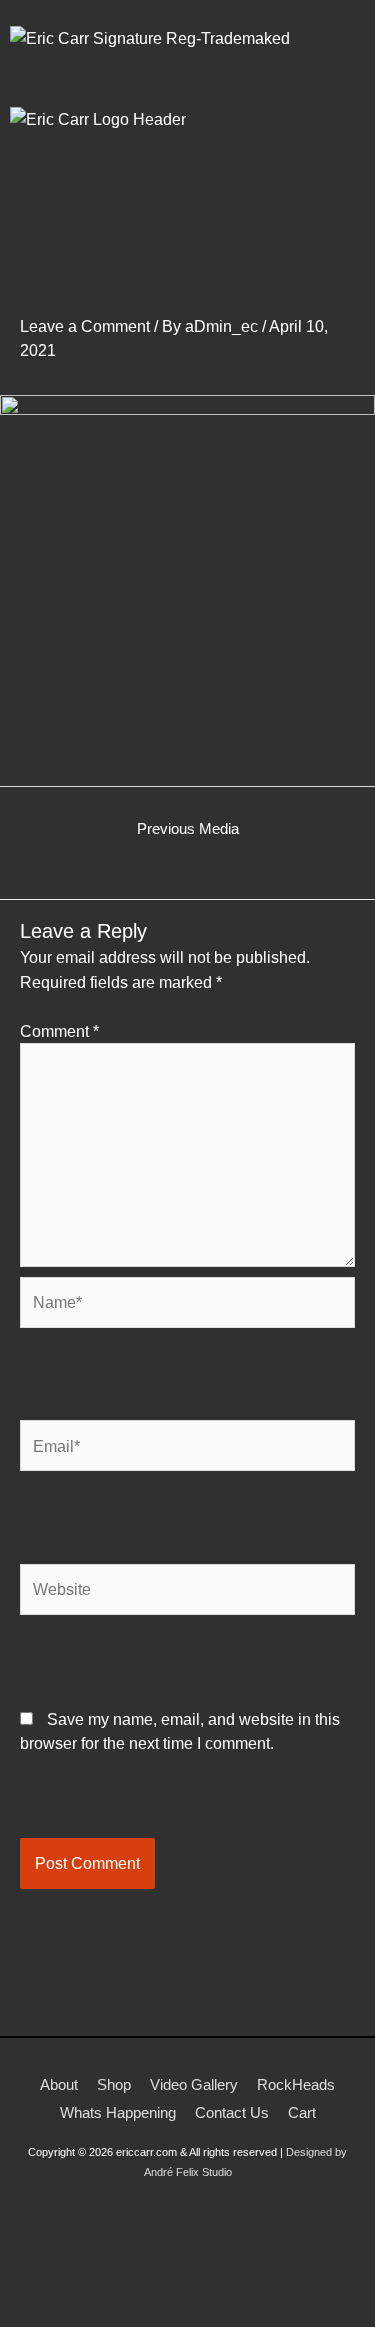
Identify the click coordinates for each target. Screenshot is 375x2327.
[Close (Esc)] (222, 2289)
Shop (114, 2084)
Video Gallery (194, 2084)
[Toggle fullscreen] (94, 2289)
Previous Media (188, 829)
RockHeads (296, 2084)
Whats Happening (118, 2112)
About (59, 2084)
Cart (302, 2112)
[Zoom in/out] (30, 2289)
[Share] (158, 2289)
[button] (187, 220)
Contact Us (232, 2112)
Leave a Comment (85, 326)
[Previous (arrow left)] (30, 2317)
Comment (59, 1031)
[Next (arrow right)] (94, 2317)
